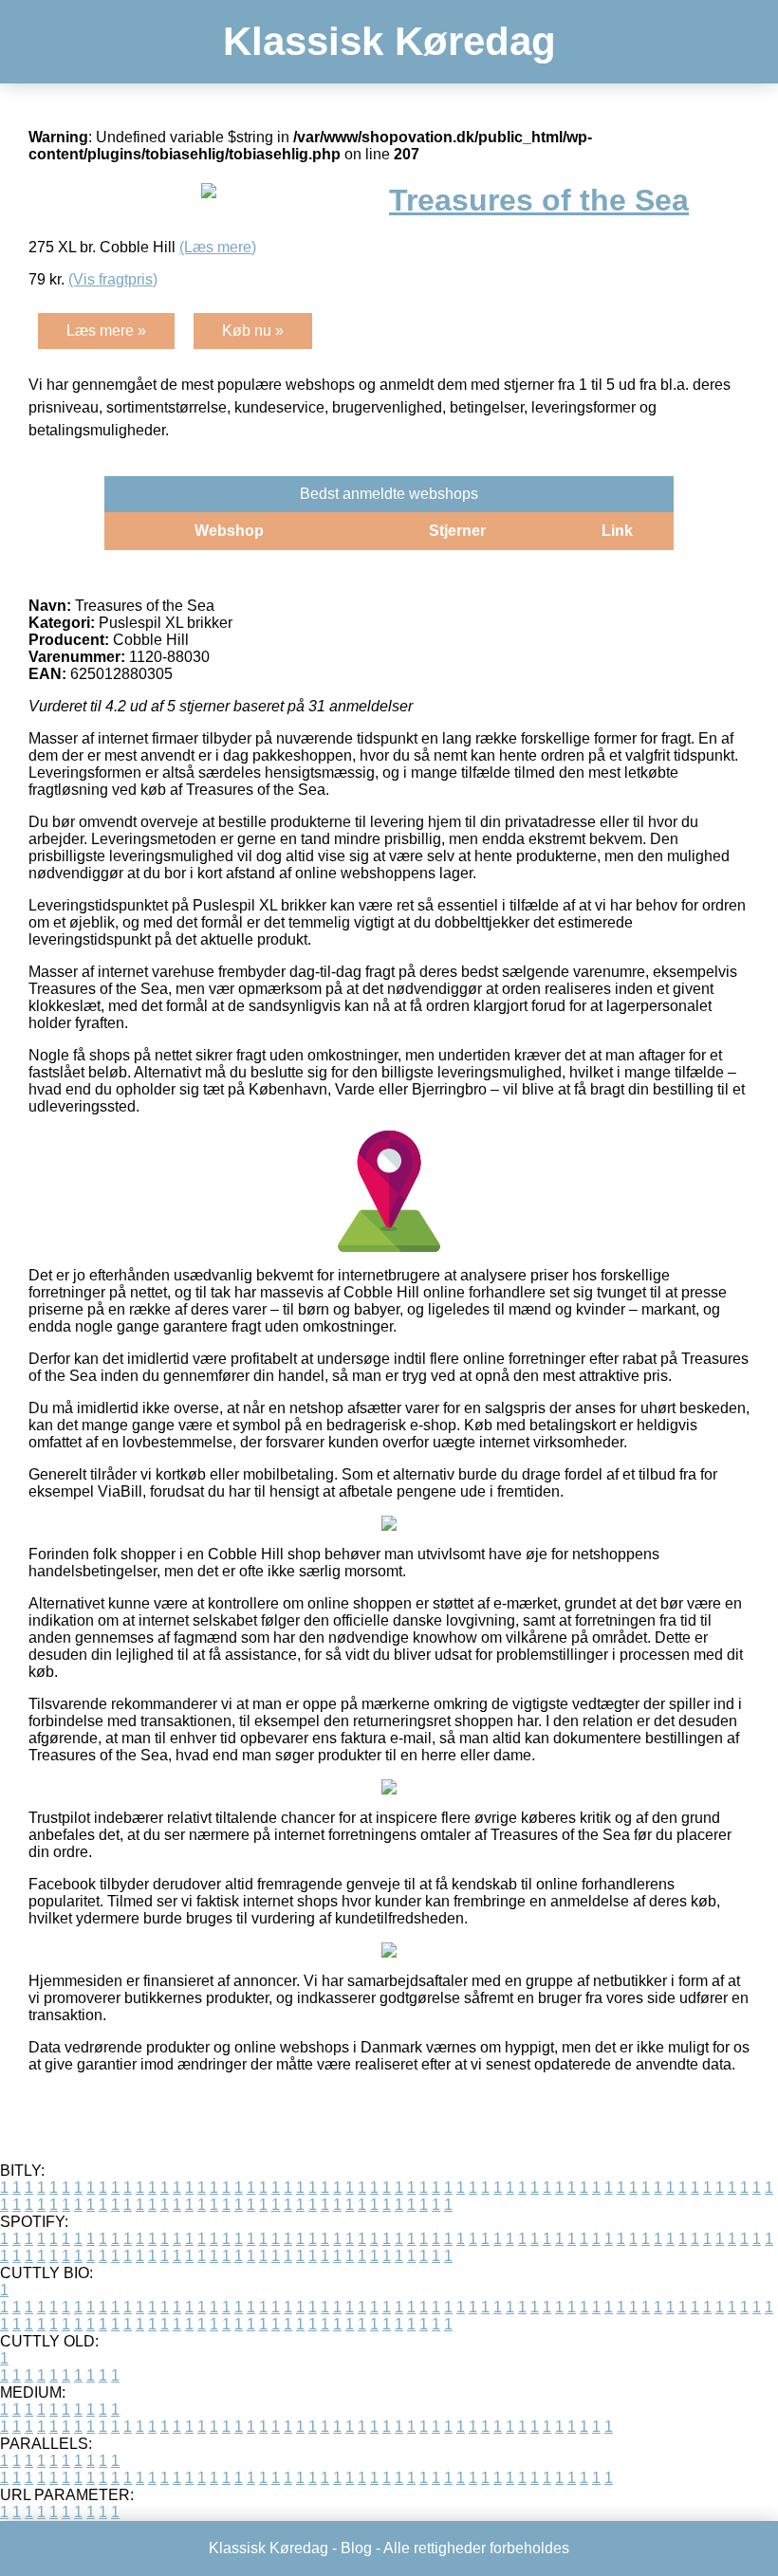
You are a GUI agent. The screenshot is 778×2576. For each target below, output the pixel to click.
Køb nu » (253, 331)
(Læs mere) (218, 247)
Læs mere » (106, 331)
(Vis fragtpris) (113, 279)
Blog (356, 2548)
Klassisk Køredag (389, 41)
